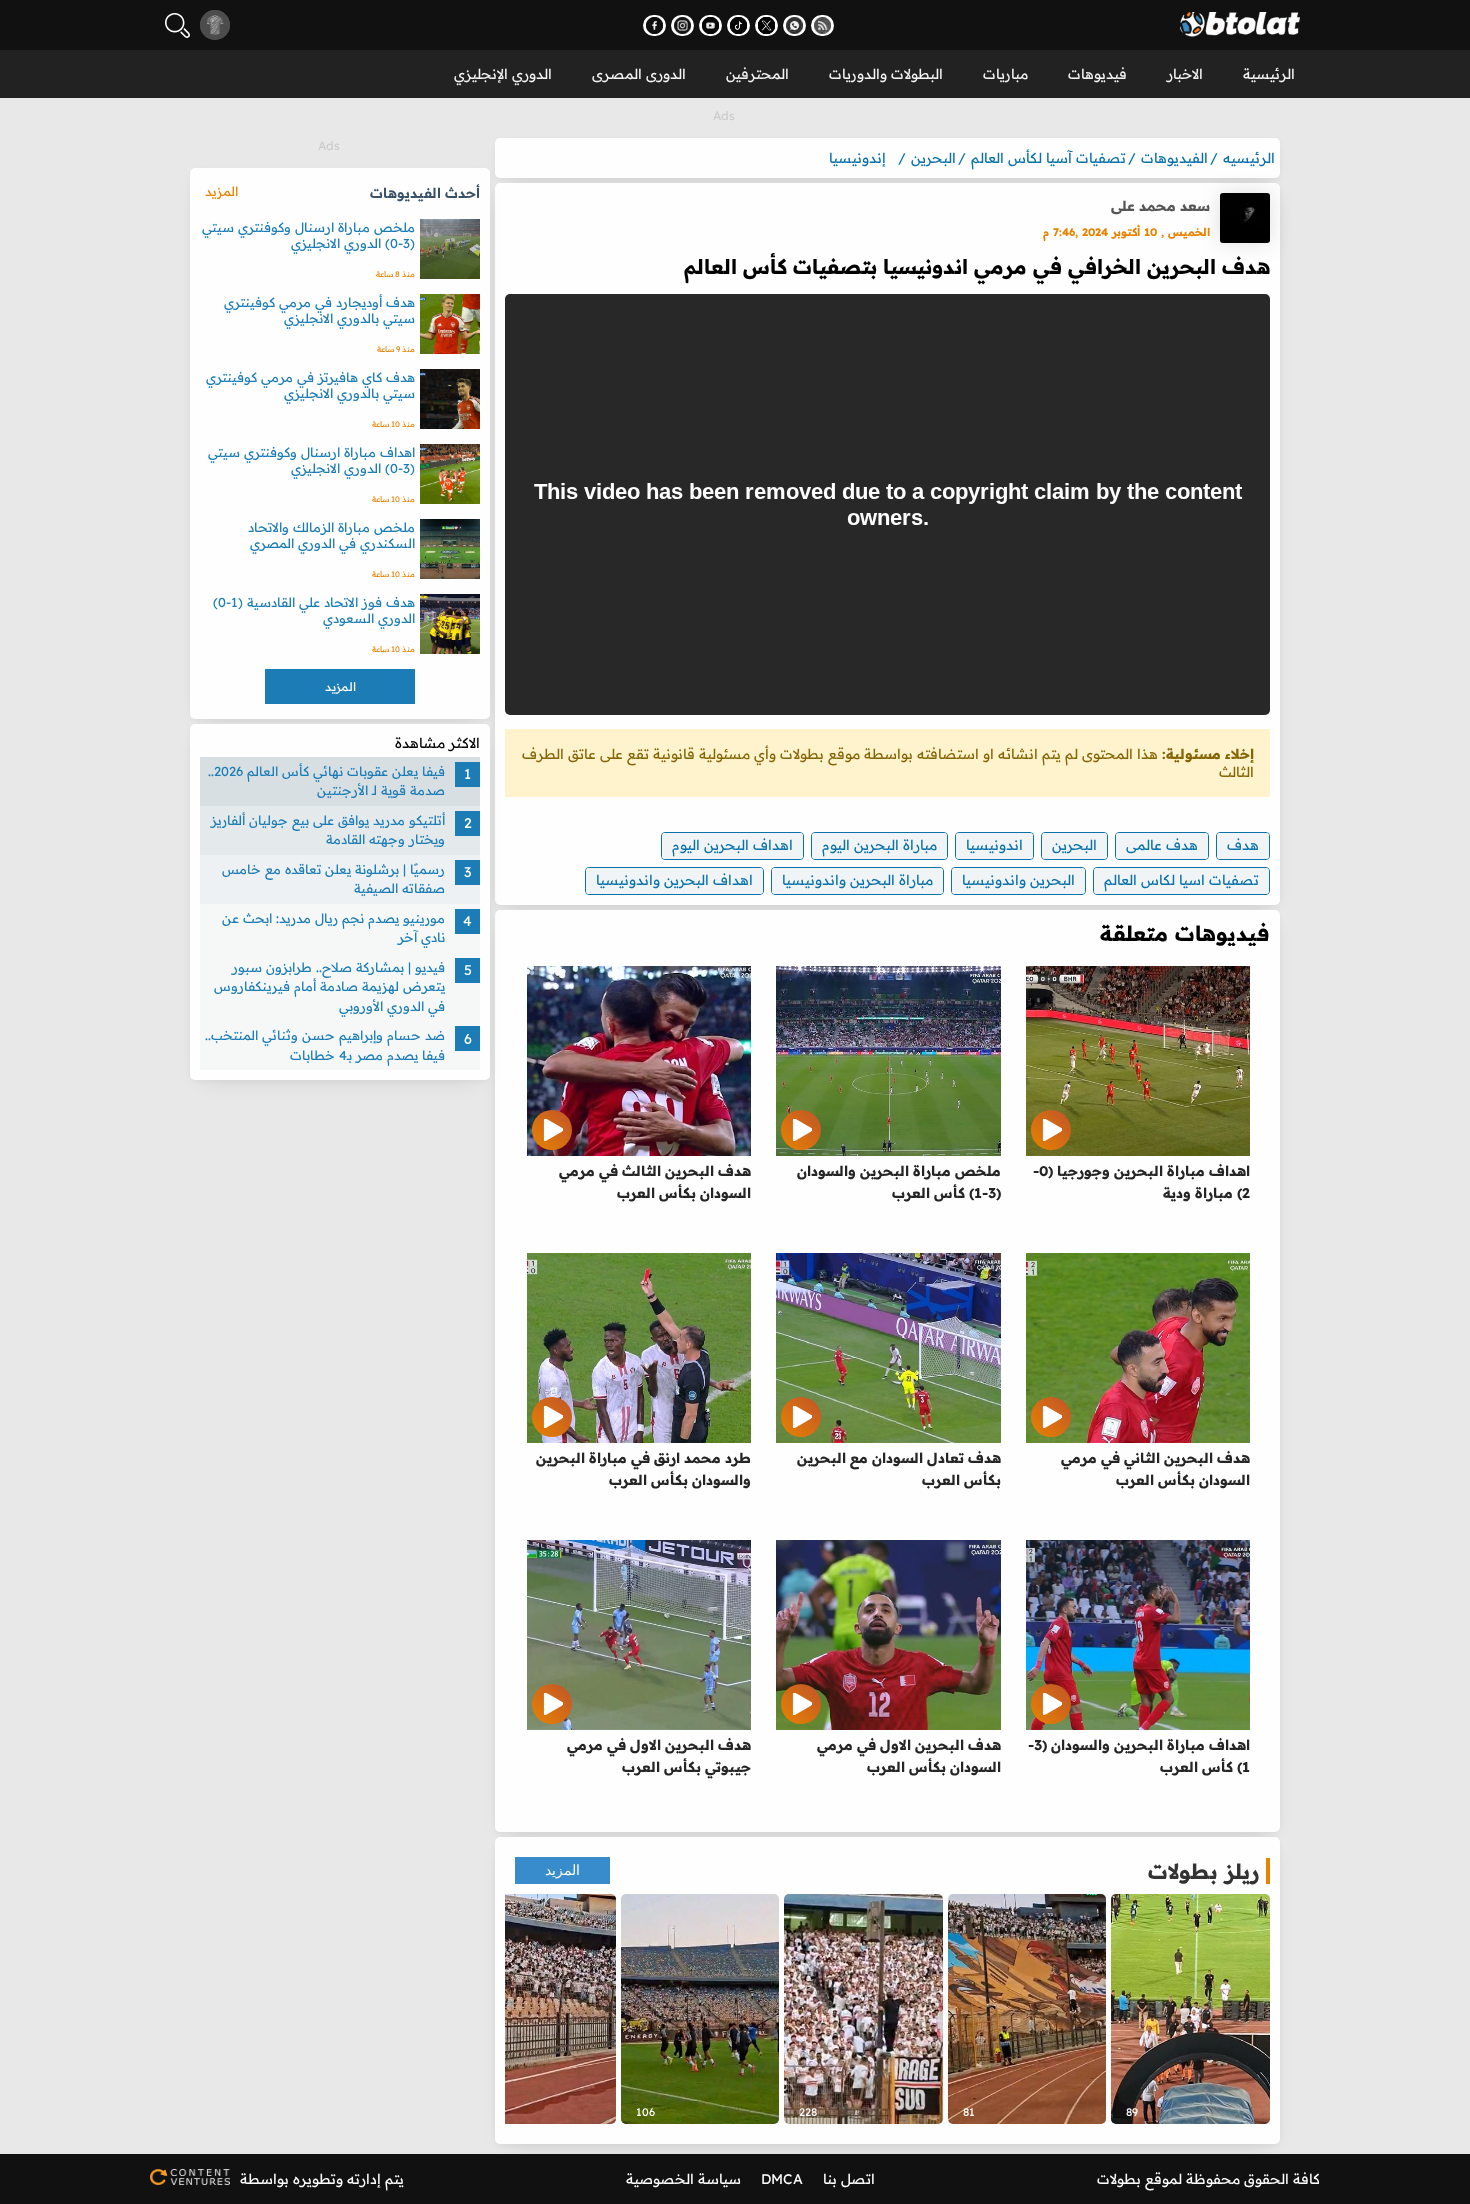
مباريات (1005, 74)
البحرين (1074, 845)
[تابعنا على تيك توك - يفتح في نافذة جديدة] (738, 25)
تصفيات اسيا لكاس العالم (1181, 880)
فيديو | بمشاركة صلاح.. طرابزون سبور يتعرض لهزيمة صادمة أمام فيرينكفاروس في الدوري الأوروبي (329, 986)
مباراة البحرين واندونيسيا (857, 880)
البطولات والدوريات (886, 74)
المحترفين (757, 74)
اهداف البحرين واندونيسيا (674, 880)
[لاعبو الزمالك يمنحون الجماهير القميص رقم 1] (700, 2009)
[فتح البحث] (177, 25)
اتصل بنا (849, 2179)
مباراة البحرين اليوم (879, 845)
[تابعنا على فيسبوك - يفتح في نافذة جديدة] (654, 25)
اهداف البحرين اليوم (732, 845)
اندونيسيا (994, 845)
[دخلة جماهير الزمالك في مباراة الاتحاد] (1027, 2009)
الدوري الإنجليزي (503, 74)
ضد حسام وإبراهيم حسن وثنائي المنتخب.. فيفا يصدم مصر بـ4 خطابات (325, 1046)
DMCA (782, 2179)
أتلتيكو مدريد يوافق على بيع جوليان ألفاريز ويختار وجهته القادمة (328, 830)
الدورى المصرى (639, 74)
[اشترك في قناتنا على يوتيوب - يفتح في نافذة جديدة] (710, 25)
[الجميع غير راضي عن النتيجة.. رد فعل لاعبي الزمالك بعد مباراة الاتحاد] (1190, 2009)
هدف (1243, 845)
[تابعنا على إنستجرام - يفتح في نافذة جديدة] (682, 25)
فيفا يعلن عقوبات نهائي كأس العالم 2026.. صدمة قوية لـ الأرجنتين (326, 781)
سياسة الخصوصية (683, 2179)
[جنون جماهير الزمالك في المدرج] (863, 2009)
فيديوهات (1097, 74)
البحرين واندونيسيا (1018, 880)
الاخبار (1185, 74)
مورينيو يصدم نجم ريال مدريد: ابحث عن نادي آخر (333, 928)
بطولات (1119, 2179)
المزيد (562, 1870)
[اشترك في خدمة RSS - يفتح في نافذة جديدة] (822, 25)
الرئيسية (1269, 74)
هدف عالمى (1162, 845)
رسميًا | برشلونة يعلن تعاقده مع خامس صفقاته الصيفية (333, 879)
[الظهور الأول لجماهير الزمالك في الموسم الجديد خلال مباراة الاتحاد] (536, 2009)
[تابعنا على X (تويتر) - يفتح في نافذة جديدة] (766, 25)
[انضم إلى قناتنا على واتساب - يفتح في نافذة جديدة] (794, 25)
